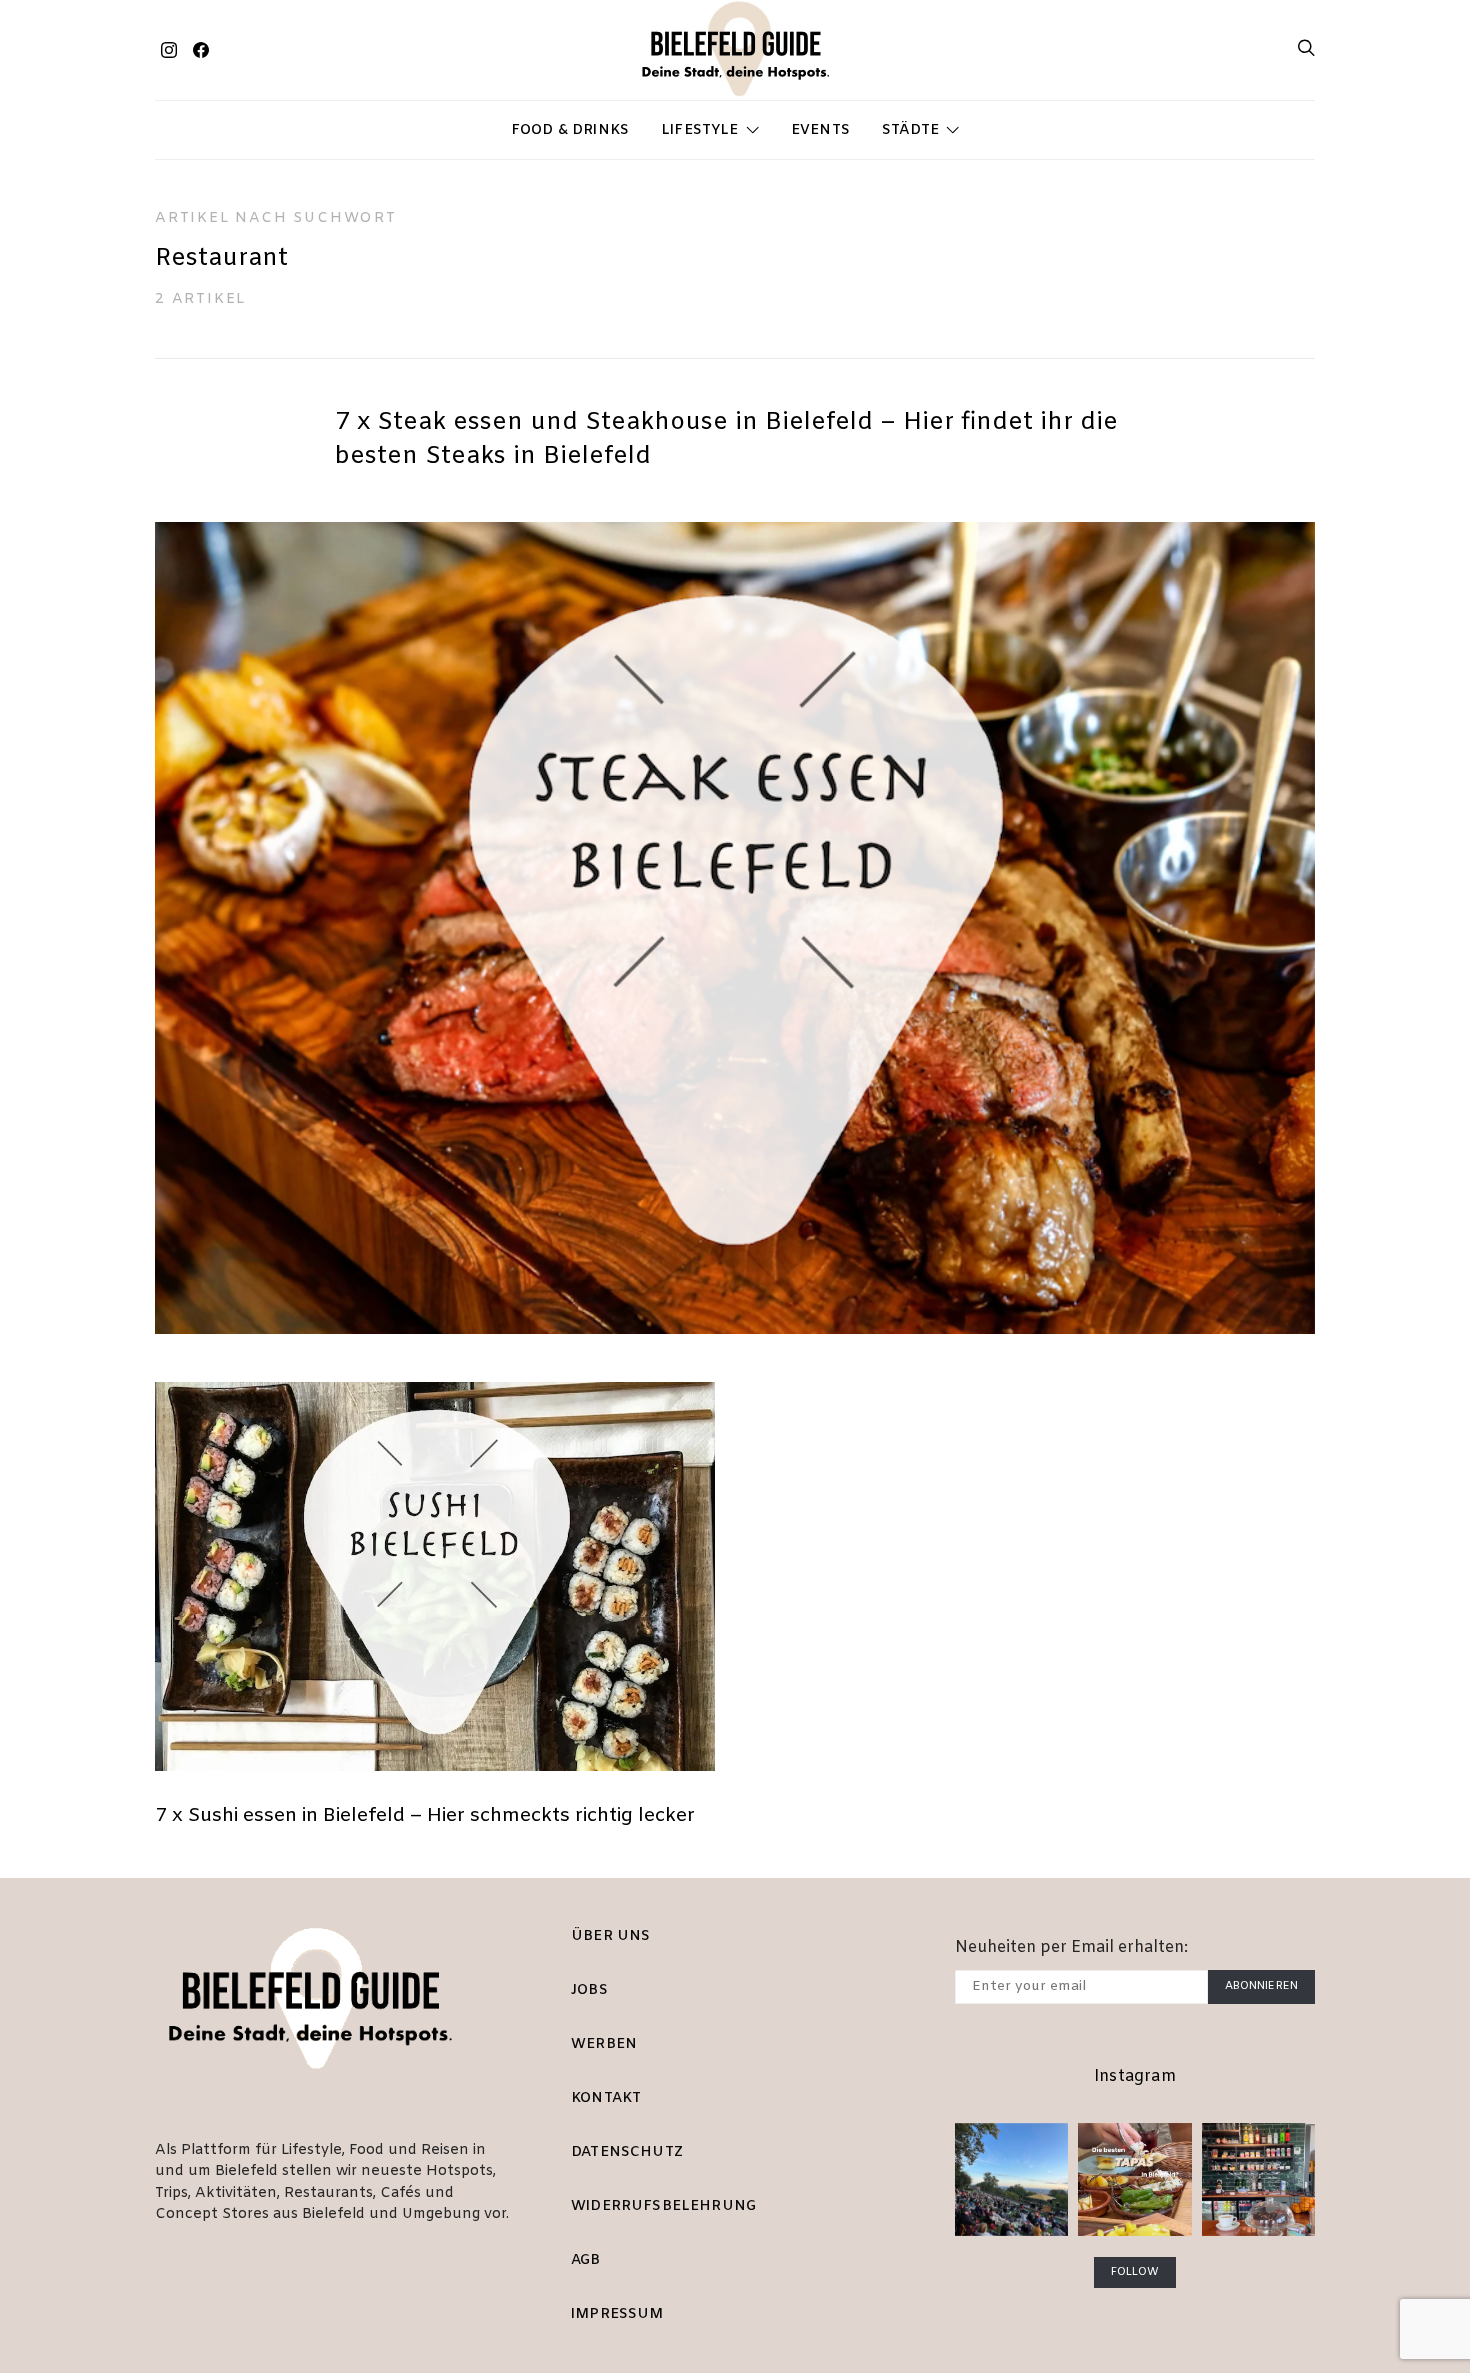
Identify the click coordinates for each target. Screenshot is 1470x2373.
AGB (586, 2260)
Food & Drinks (570, 130)
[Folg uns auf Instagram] (169, 50)
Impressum (617, 2314)
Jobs (589, 1990)
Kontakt (606, 2098)
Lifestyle (700, 130)
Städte (910, 130)
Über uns (610, 1936)
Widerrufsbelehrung (663, 2206)
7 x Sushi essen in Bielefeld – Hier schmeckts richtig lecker (425, 1816)
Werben (604, 2044)
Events (820, 130)
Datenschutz (627, 2152)
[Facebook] (201, 50)
